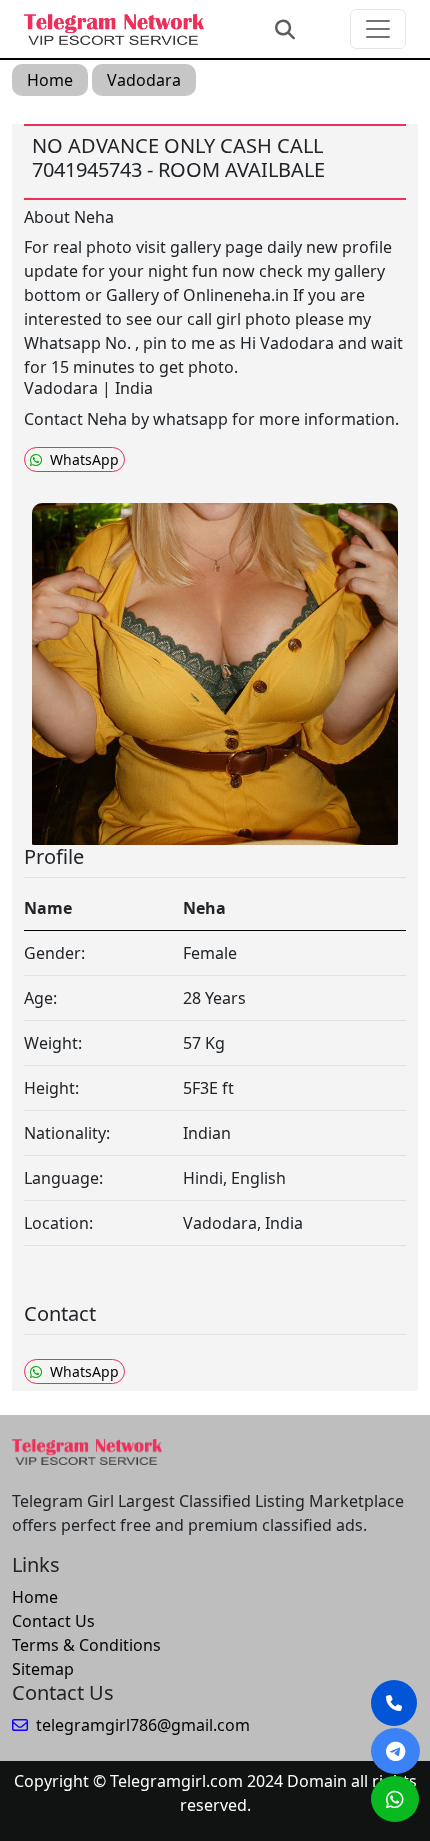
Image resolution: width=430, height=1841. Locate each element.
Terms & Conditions (86, 1645)
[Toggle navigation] (378, 29)
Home (50, 80)
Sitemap (43, 1669)
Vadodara (144, 80)
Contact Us (53, 1621)
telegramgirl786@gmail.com (143, 1725)
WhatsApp (84, 459)
